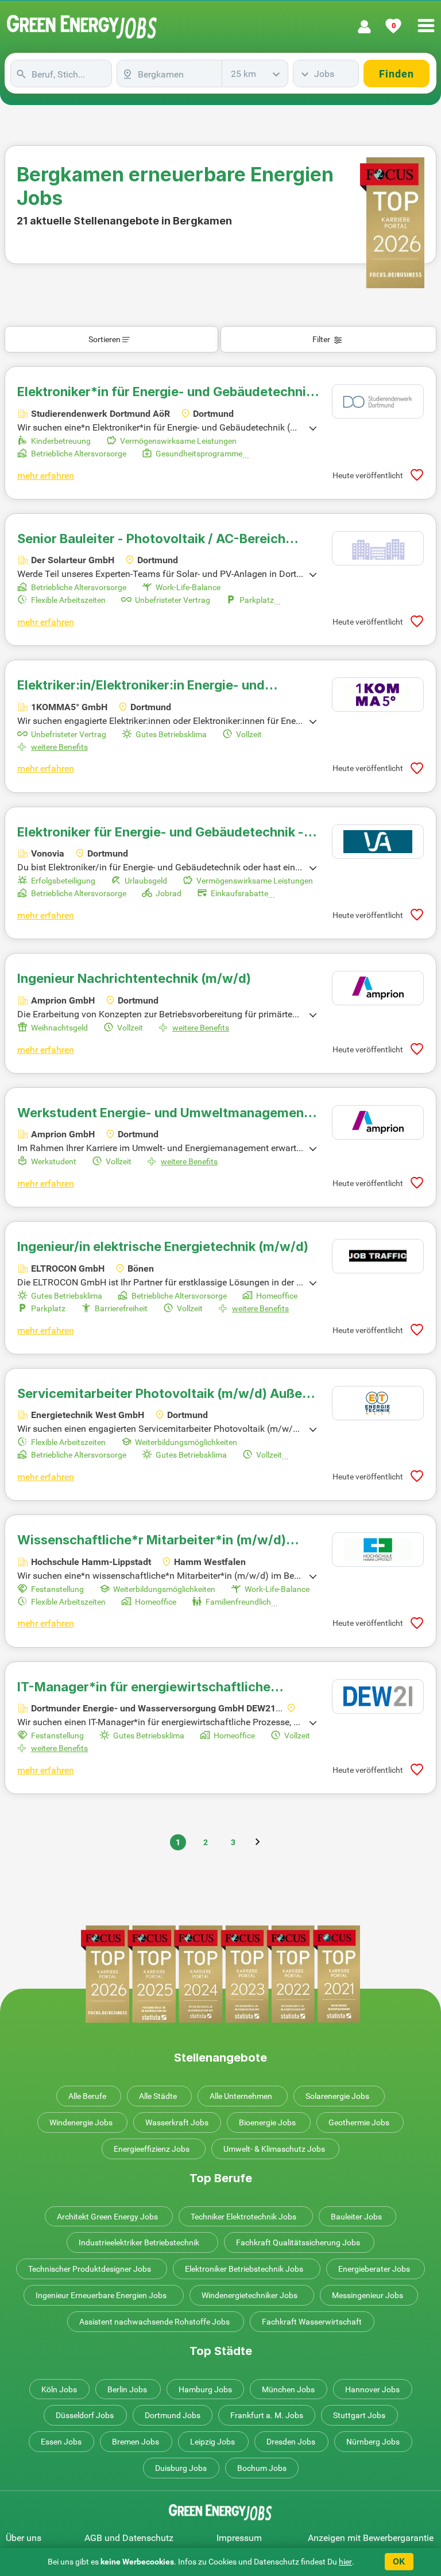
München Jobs (288, 2389)
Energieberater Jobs (374, 2269)
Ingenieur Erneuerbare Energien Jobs (101, 2295)
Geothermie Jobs (359, 2122)
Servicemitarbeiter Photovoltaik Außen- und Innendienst (166, 1393)
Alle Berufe (87, 2096)
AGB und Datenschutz (129, 2538)
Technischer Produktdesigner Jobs (90, 2269)
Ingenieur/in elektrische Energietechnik (163, 1246)
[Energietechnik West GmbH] (378, 1403)
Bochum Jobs (262, 2468)
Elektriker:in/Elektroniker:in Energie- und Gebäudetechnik (141, 685)
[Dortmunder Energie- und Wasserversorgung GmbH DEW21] (378, 1696)
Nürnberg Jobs (373, 2442)
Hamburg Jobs (205, 2389)
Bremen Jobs (136, 2442)
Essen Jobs (61, 2442)
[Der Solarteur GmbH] (378, 548)
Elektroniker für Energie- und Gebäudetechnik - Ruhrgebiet (160, 832)
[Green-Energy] (82, 27)
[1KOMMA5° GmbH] (378, 695)
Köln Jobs (59, 2389)
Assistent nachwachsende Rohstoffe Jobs (154, 2322)
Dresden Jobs (291, 2442)
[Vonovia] (378, 842)
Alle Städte (158, 2096)
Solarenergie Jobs (337, 2096)
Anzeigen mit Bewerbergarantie (371, 2538)
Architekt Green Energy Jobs (107, 2217)
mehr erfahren (46, 476)
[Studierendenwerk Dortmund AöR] (378, 401)
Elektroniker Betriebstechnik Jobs (244, 2269)
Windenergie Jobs (81, 2122)
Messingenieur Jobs (367, 2295)
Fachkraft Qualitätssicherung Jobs (298, 2242)
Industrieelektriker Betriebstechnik (139, 2242)
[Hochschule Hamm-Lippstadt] (378, 1550)
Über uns (24, 2538)
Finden (396, 74)
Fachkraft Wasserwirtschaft (312, 2322)
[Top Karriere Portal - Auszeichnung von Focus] (220, 1974)
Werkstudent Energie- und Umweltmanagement (163, 1113)
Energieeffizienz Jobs (152, 2149)
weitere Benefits (59, 747)
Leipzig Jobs (212, 2442)
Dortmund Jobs (173, 2415)
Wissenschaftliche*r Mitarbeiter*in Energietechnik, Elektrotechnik (152, 1540)
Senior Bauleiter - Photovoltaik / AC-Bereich (151, 539)
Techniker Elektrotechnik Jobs (243, 2217)
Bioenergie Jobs (267, 2122)
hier (345, 2562)
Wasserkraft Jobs (177, 2122)
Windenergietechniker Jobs (249, 2295)
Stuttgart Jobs (359, 2415)
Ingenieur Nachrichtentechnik (134, 978)
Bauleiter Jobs (356, 2217)
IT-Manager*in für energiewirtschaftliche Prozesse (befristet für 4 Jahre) (144, 1687)
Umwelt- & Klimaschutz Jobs (274, 2149)
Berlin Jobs (127, 2389)
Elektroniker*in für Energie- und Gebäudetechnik (165, 392)
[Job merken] (417, 475)
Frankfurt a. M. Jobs (267, 2415)
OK (399, 2561)
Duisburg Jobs (181, 2468)
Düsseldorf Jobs (85, 2415)
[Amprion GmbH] (378, 988)
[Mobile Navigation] (426, 19)
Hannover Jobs (372, 2389)
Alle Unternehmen (241, 2096)
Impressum (239, 2538)
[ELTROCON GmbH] (378, 1256)
